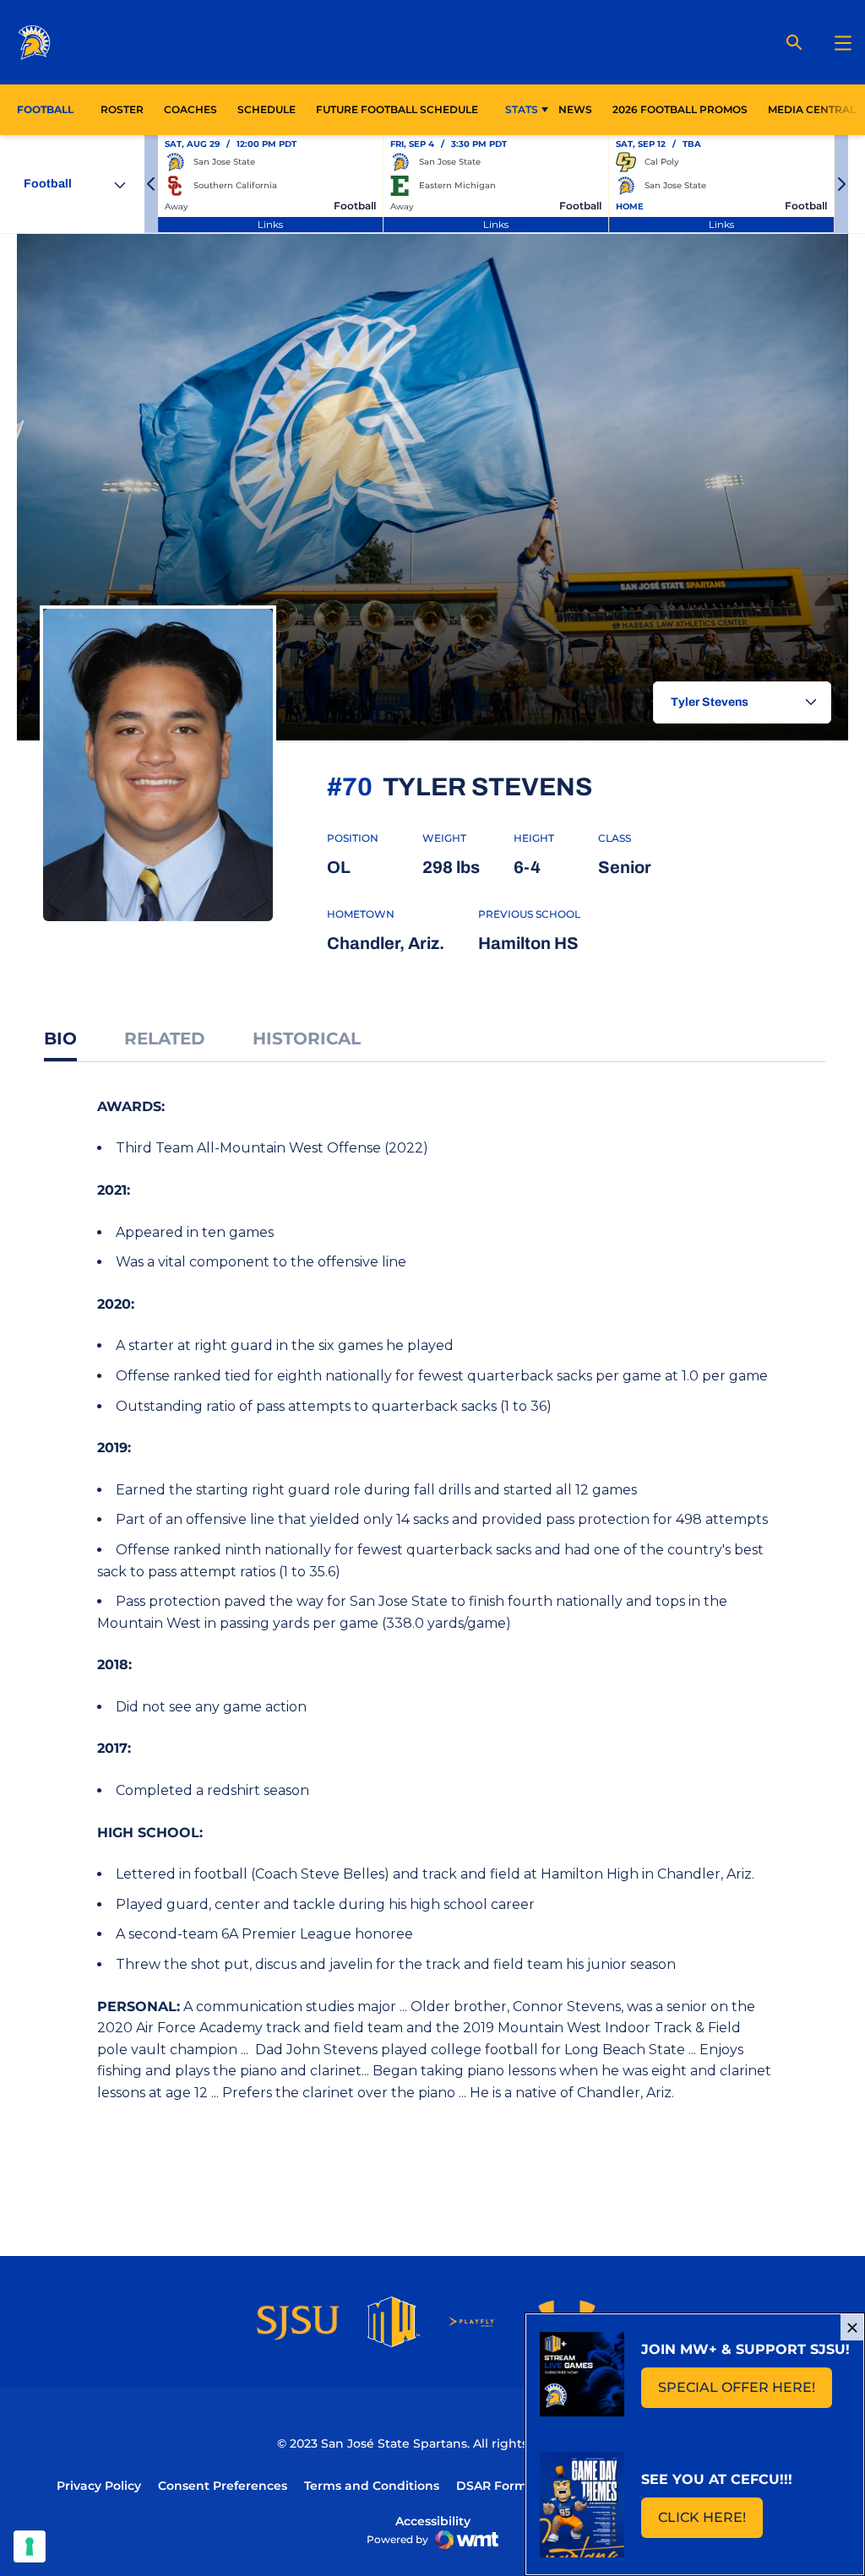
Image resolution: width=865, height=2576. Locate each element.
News (575, 109)
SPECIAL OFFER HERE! (745, 2392)
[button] (151, 184)
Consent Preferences (223, 2486)
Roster (122, 109)
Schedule (267, 109)
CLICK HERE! (710, 2522)
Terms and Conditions (372, 2486)
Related (165, 1039)
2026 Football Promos (680, 109)
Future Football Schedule (397, 109)
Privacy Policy (99, 2486)
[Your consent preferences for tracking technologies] (30, 2546)
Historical (307, 1039)
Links (270, 224)
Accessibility (433, 2521)
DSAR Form (492, 2486)
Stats (522, 109)
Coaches (190, 109)
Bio (60, 1039)
